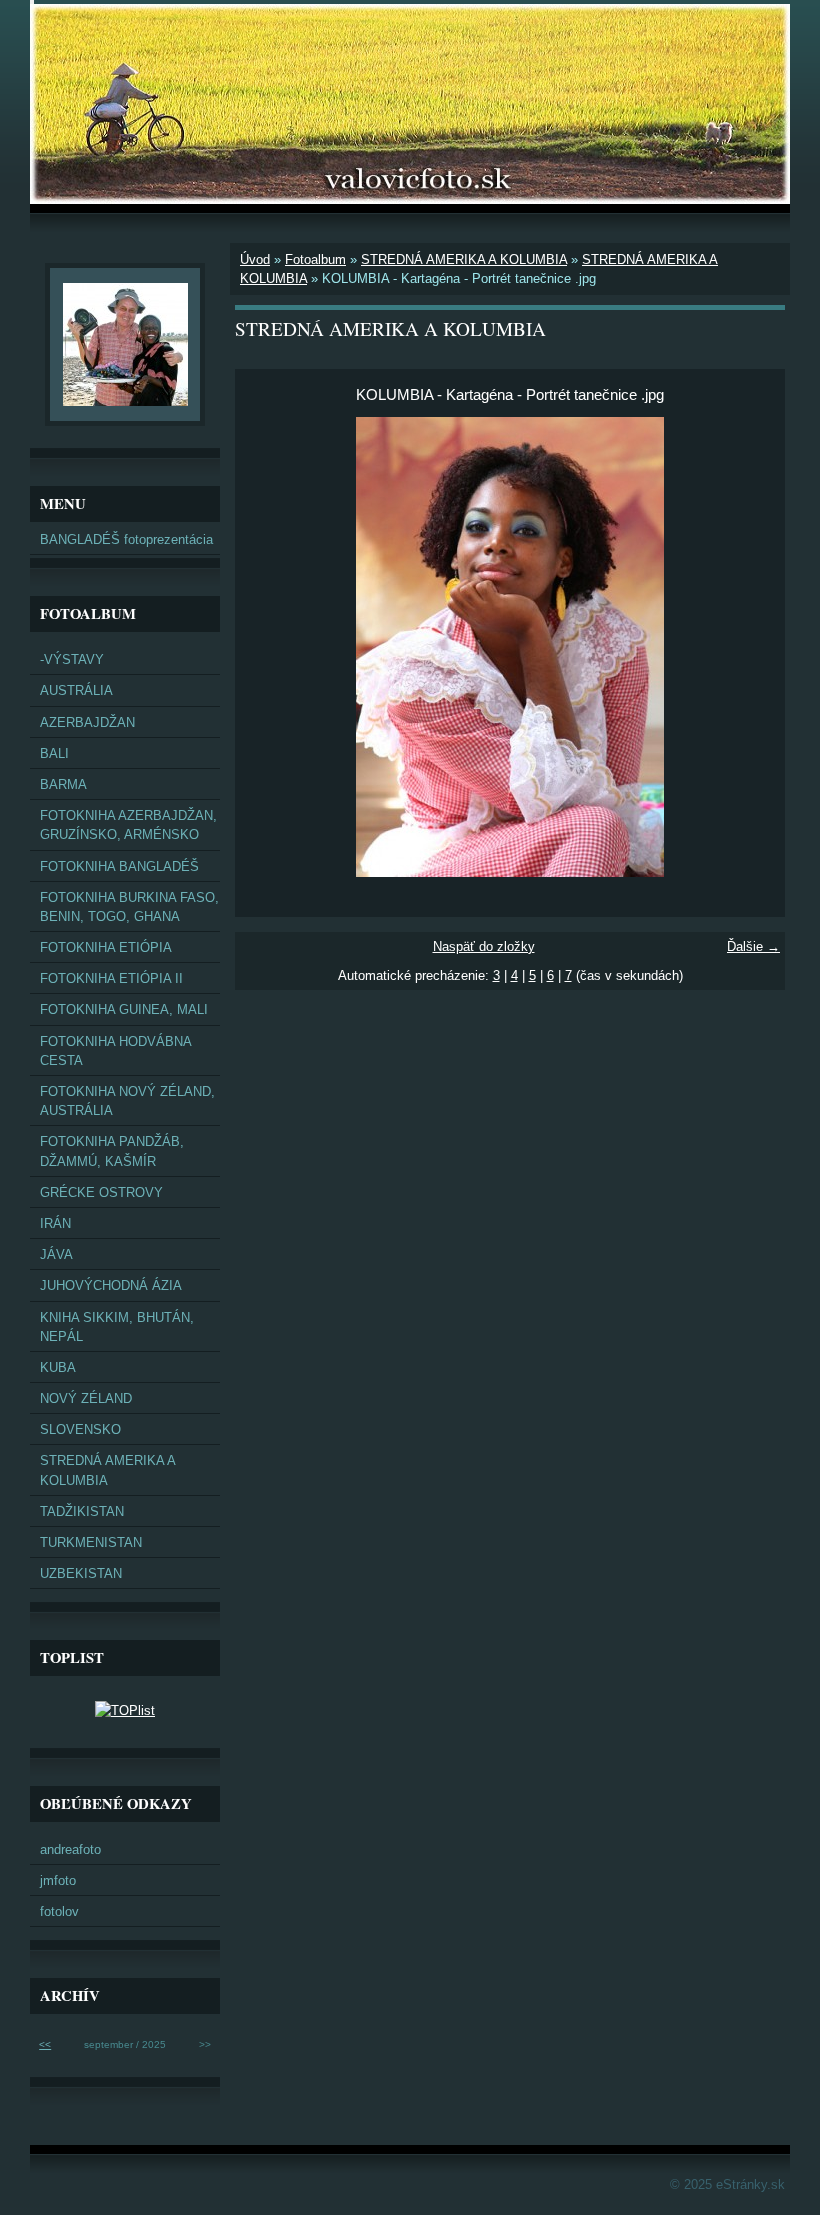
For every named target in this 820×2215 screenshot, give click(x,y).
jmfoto (58, 1880)
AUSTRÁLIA (76, 690)
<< (45, 2044)
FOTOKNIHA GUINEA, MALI (124, 1009)
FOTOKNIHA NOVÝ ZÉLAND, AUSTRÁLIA (127, 1101)
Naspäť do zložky (484, 946)
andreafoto (70, 1849)
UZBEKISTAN (81, 1573)
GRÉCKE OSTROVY (101, 1192)
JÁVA (56, 1254)
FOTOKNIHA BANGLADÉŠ (119, 866)
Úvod (255, 259)
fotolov (59, 1911)
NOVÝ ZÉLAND (86, 1398)
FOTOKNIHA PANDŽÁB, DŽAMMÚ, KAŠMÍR (112, 1151)
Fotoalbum (315, 259)
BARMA (63, 784)
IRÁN (55, 1223)
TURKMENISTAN (91, 1542)
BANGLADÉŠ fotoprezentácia (126, 539)
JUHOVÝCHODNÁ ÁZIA (111, 1285)
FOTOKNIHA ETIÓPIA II (111, 978)
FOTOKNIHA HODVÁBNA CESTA (116, 1051)
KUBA (58, 1367)
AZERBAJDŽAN (87, 722)
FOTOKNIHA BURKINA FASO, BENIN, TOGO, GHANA (129, 907)
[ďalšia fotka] (752, 647)
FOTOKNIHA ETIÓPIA (106, 947)
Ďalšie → (753, 946)
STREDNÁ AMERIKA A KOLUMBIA (464, 259)
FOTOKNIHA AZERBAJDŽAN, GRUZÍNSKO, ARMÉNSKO (128, 825)
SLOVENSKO (80, 1429)
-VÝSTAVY (72, 659)
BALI (54, 753)
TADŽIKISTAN (82, 1511)
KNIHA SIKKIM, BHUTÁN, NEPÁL (117, 1327)
